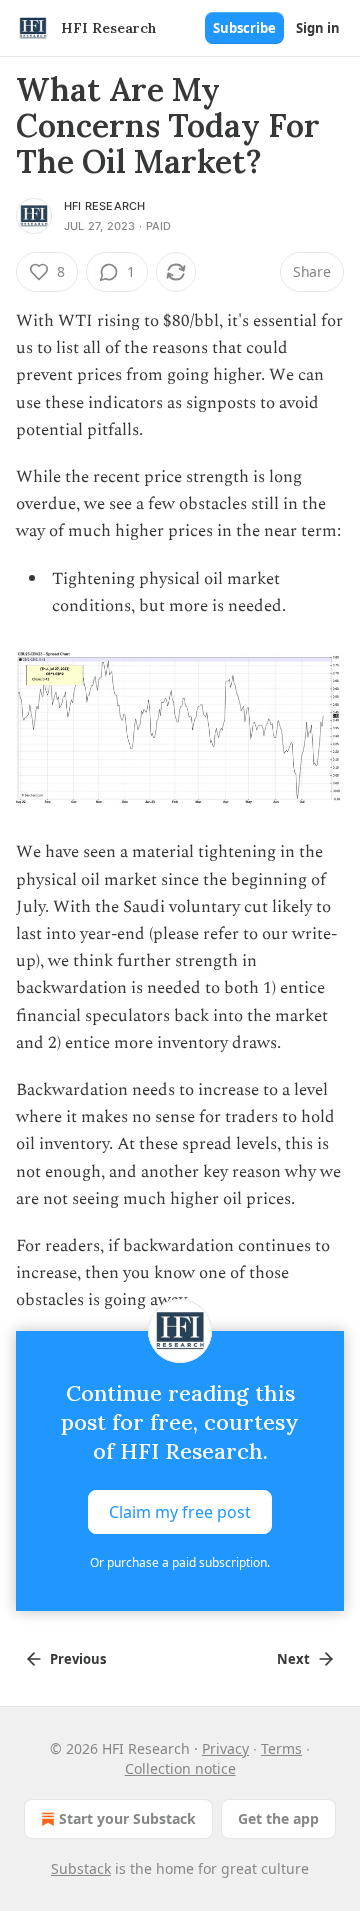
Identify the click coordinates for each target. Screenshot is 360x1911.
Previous (78, 1659)
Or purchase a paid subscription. (180, 1562)
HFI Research (104, 206)
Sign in (318, 28)
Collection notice (180, 1768)
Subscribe (244, 28)
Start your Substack (127, 1818)
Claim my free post (180, 1511)
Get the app (278, 1818)
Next (293, 1659)
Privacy (225, 1748)
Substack (81, 1868)
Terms (281, 1748)
